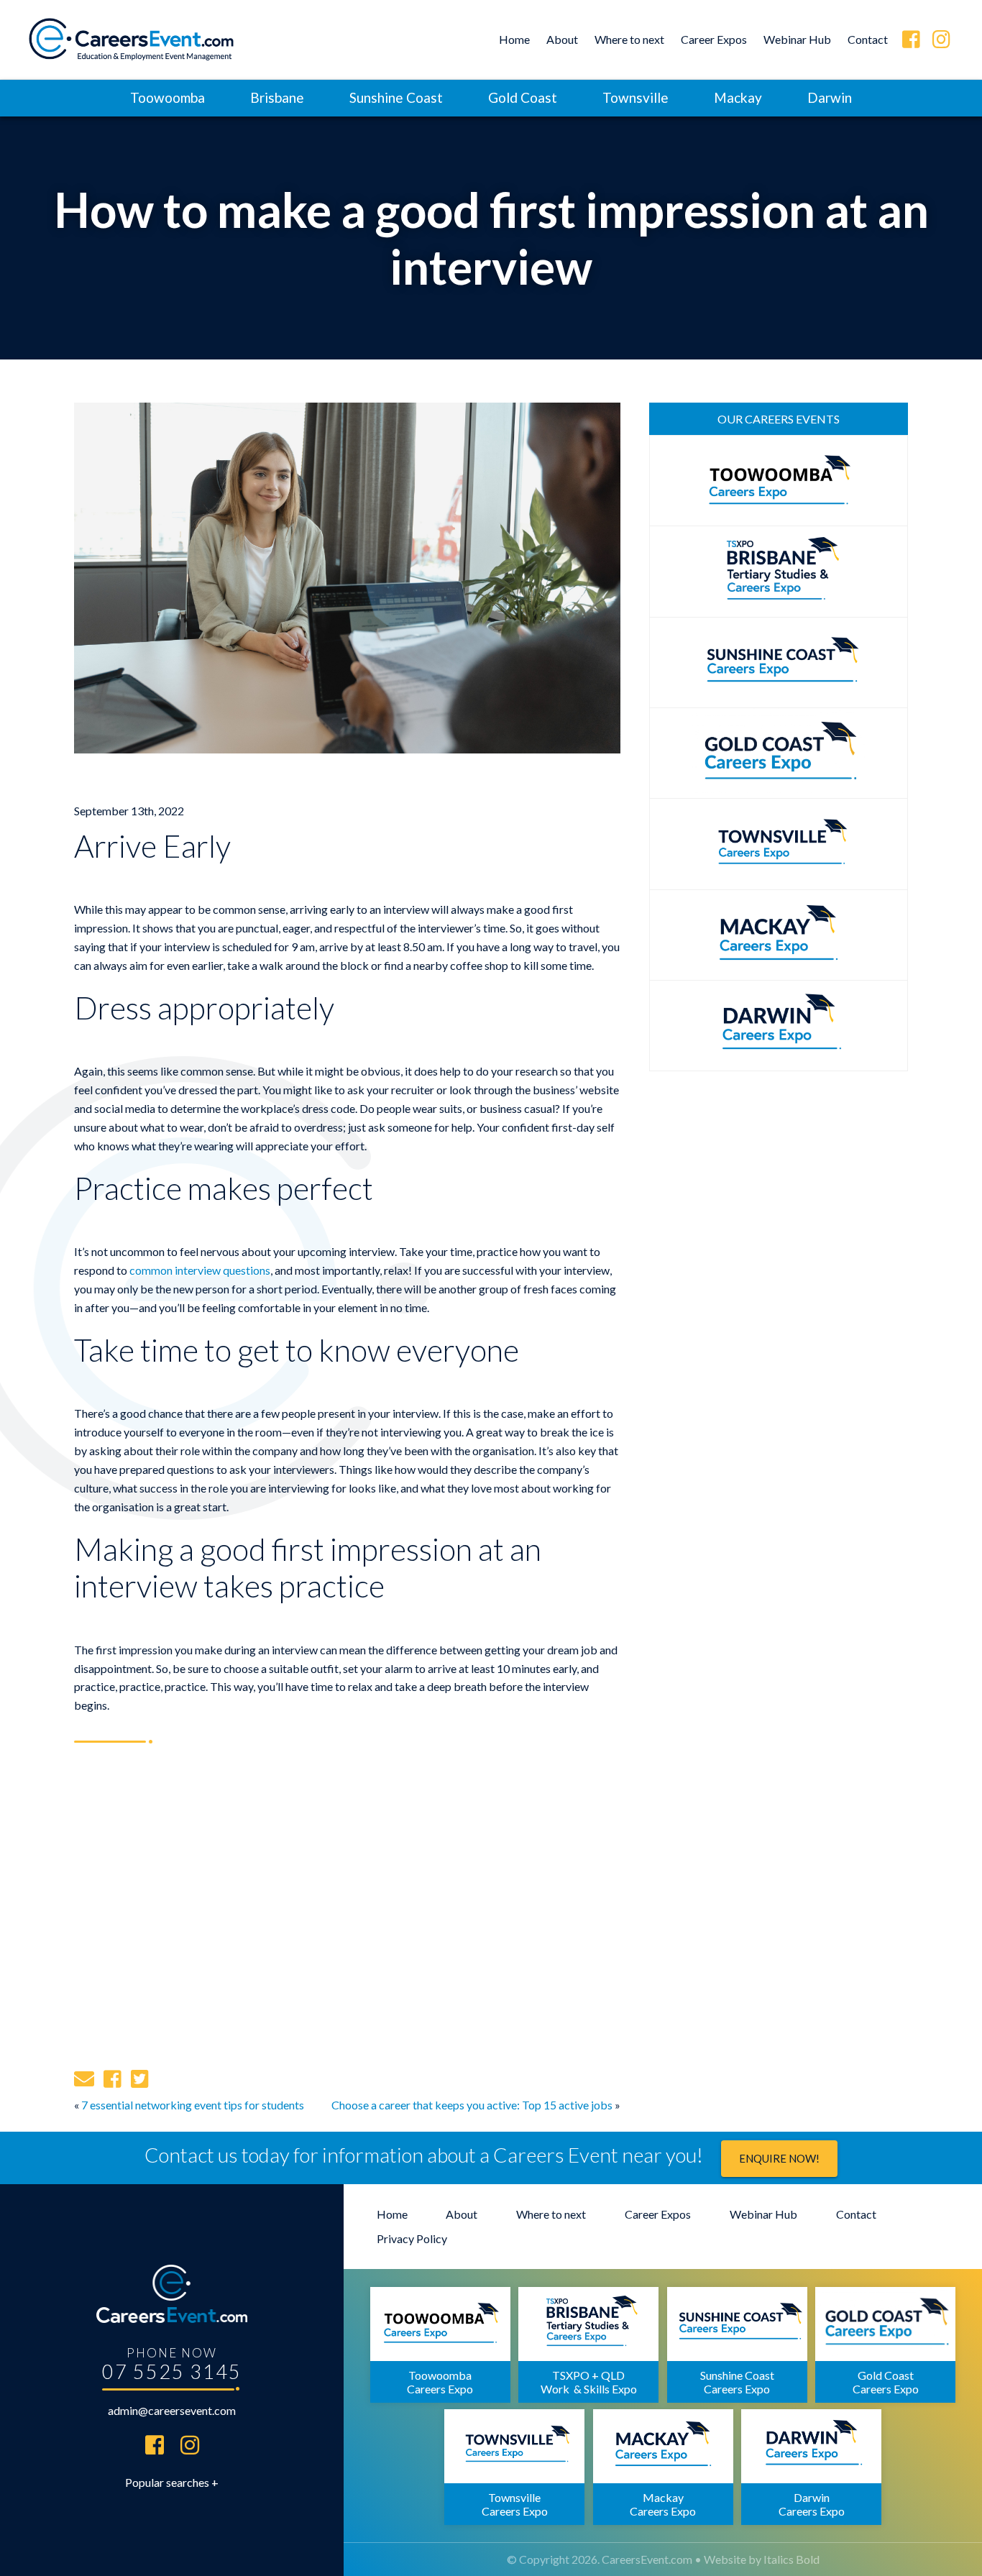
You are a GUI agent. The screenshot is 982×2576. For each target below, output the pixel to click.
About (562, 39)
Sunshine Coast (396, 97)
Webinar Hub (797, 39)
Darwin (830, 97)
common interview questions (200, 1270)
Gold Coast (523, 97)
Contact (868, 39)
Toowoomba (168, 97)
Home (514, 39)
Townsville (635, 97)
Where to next (629, 39)
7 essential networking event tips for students (193, 2105)
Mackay (738, 97)
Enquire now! (779, 2158)
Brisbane (277, 97)
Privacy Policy (412, 2238)
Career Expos (714, 39)
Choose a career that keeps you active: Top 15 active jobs (472, 2105)
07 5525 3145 (172, 2371)
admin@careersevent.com (172, 2410)
